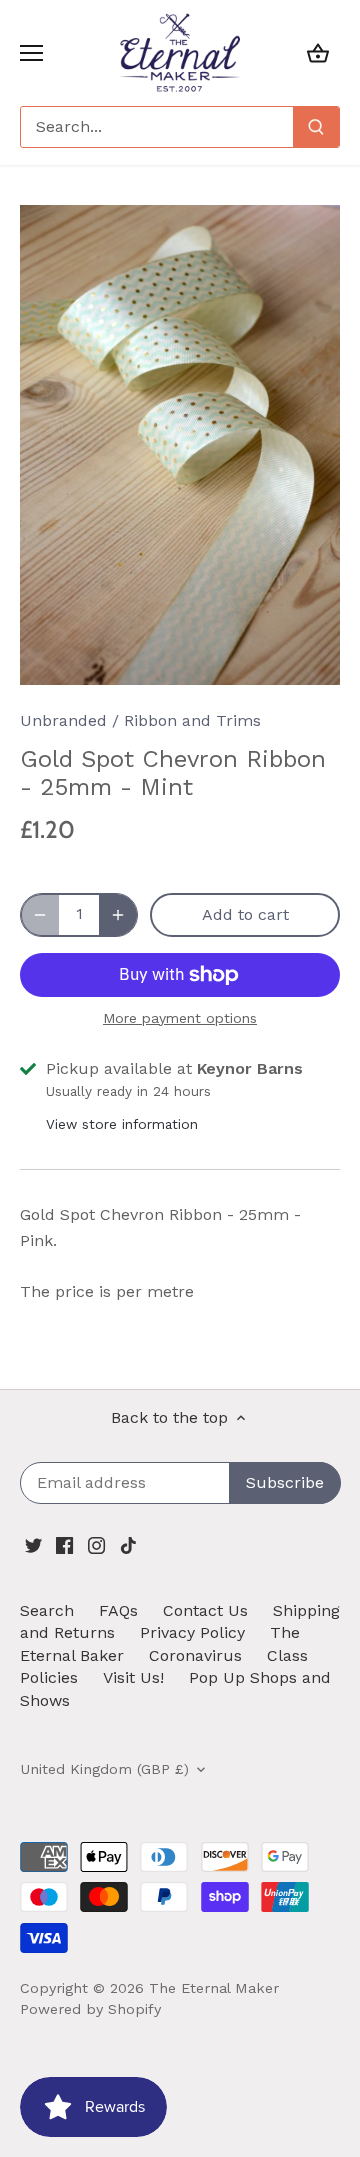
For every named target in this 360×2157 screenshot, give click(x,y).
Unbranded (63, 720)
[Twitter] (33, 1544)
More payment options (180, 1018)
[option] (180, 445)
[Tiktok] (128, 1544)
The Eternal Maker (214, 1988)
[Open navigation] (31, 53)
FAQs (118, 1610)
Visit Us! (133, 1677)
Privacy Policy (192, 1632)
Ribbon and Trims (192, 720)
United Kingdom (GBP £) (104, 1769)
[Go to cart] (318, 52)
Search (47, 1610)
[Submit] (316, 127)
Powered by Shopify (90, 2009)
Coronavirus (195, 1655)
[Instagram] (96, 1544)
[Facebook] (64, 1544)
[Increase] (118, 915)
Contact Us (205, 1610)
